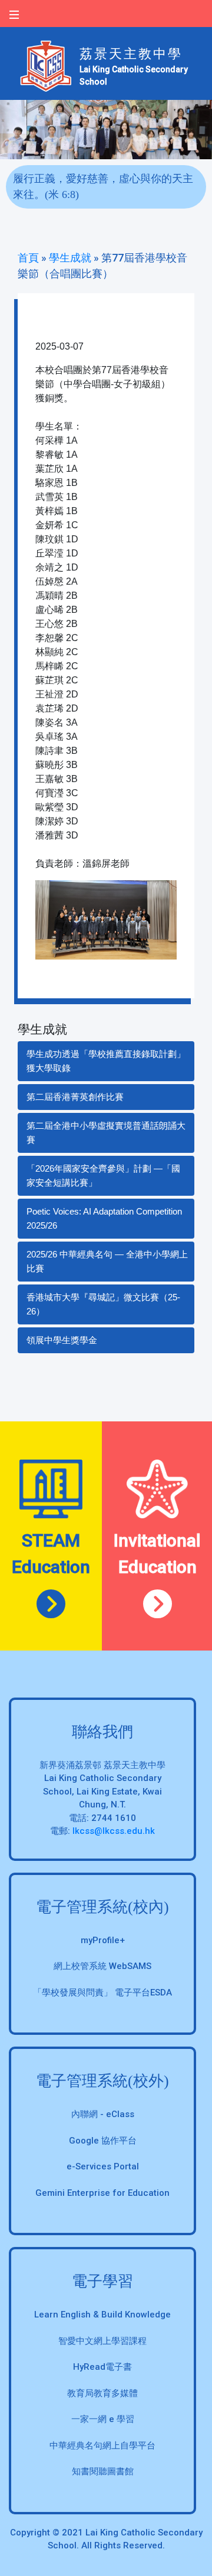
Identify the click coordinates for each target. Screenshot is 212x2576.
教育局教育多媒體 (102, 2393)
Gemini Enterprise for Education (102, 2193)
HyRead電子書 (102, 2367)
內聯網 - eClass (103, 2114)
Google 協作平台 (103, 2141)
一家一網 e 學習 (103, 2419)
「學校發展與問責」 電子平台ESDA (102, 1993)
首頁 (28, 258)
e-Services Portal (103, 2166)
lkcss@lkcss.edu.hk (114, 1831)
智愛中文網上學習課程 (102, 2341)
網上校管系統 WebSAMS (102, 1966)
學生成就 (70, 258)
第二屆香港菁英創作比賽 (75, 1097)
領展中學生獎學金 (62, 1340)
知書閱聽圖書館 (103, 2471)
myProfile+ (103, 1940)
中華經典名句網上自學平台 (102, 2446)
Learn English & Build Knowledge (102, 2315)
